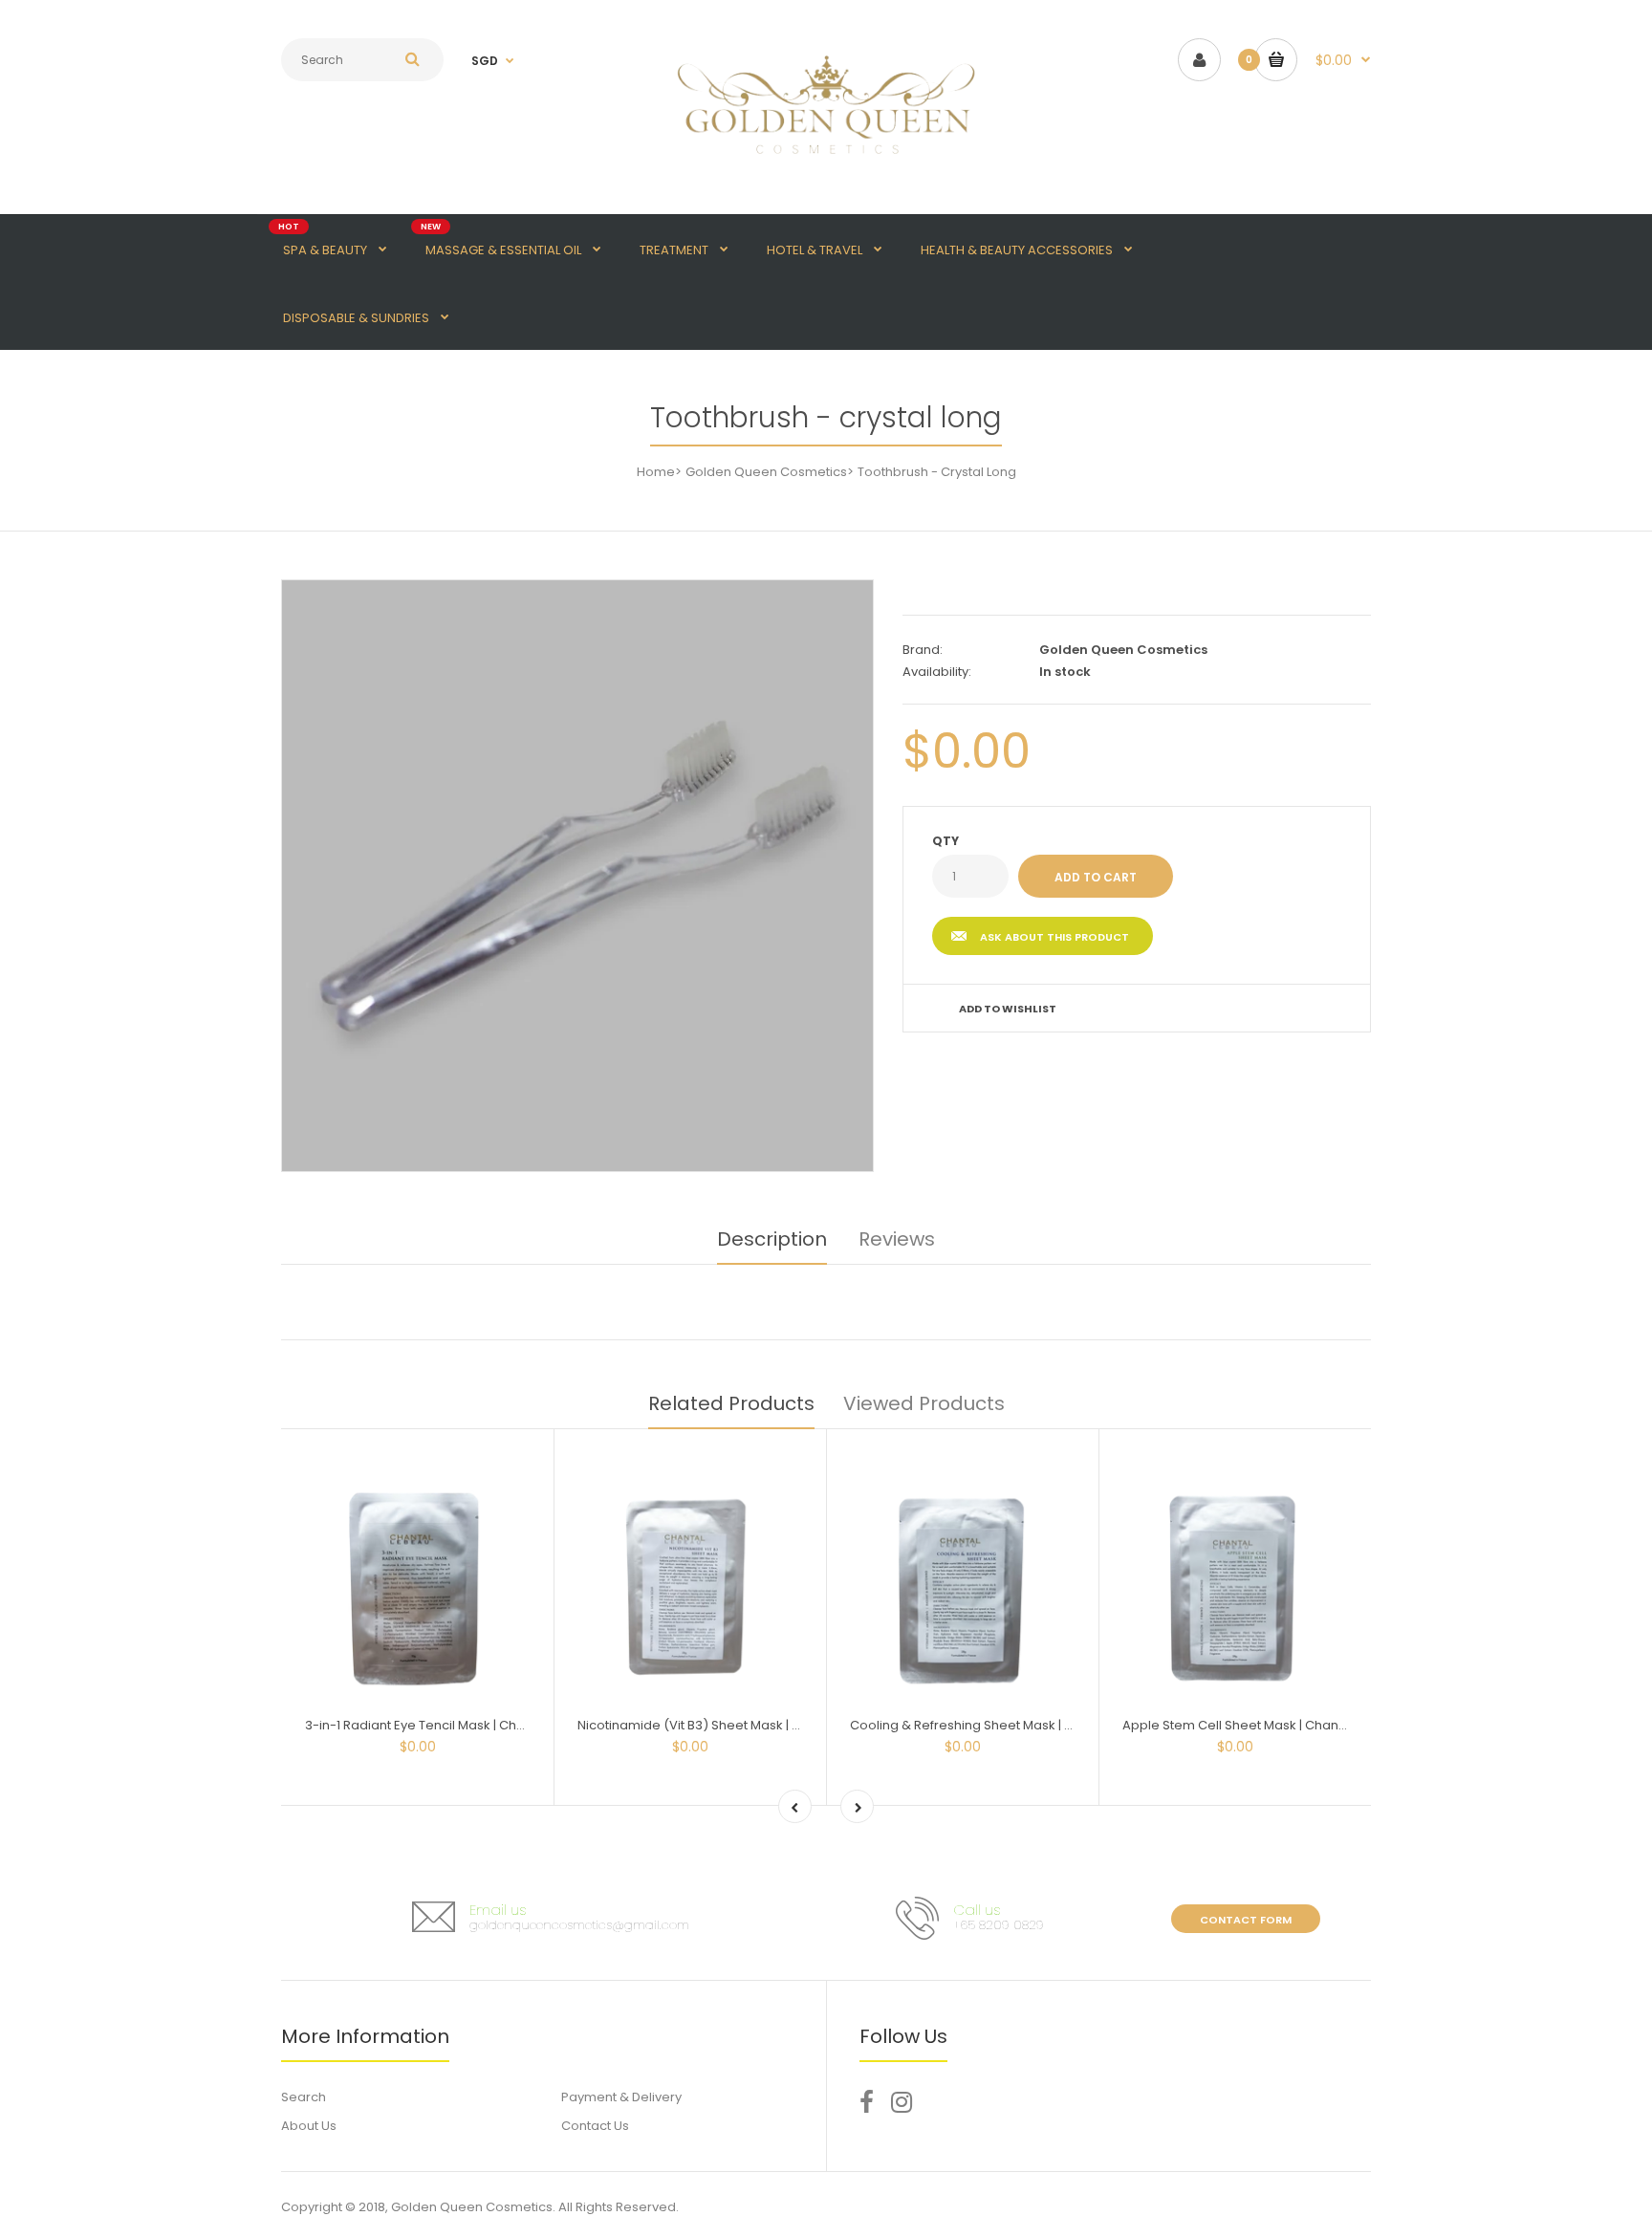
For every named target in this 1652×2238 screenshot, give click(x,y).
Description (772, 1239)
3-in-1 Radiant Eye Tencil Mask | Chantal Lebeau (451, 1725)
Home (656, 472)
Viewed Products (924, 1403)
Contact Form (1246, 1920)
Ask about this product (1054, 937)
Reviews (897, 1239)
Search (304, 2097)
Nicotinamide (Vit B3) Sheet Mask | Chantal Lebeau (734, 1725)
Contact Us (595, 2126)
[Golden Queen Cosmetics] (826, 165)
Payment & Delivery (621, 2097)
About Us (309, 2126)
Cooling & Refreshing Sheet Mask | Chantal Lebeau (1006, 1725)
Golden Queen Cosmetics (766, 472)
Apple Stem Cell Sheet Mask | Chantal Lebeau (1263, 1725)
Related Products (731, 1403)
